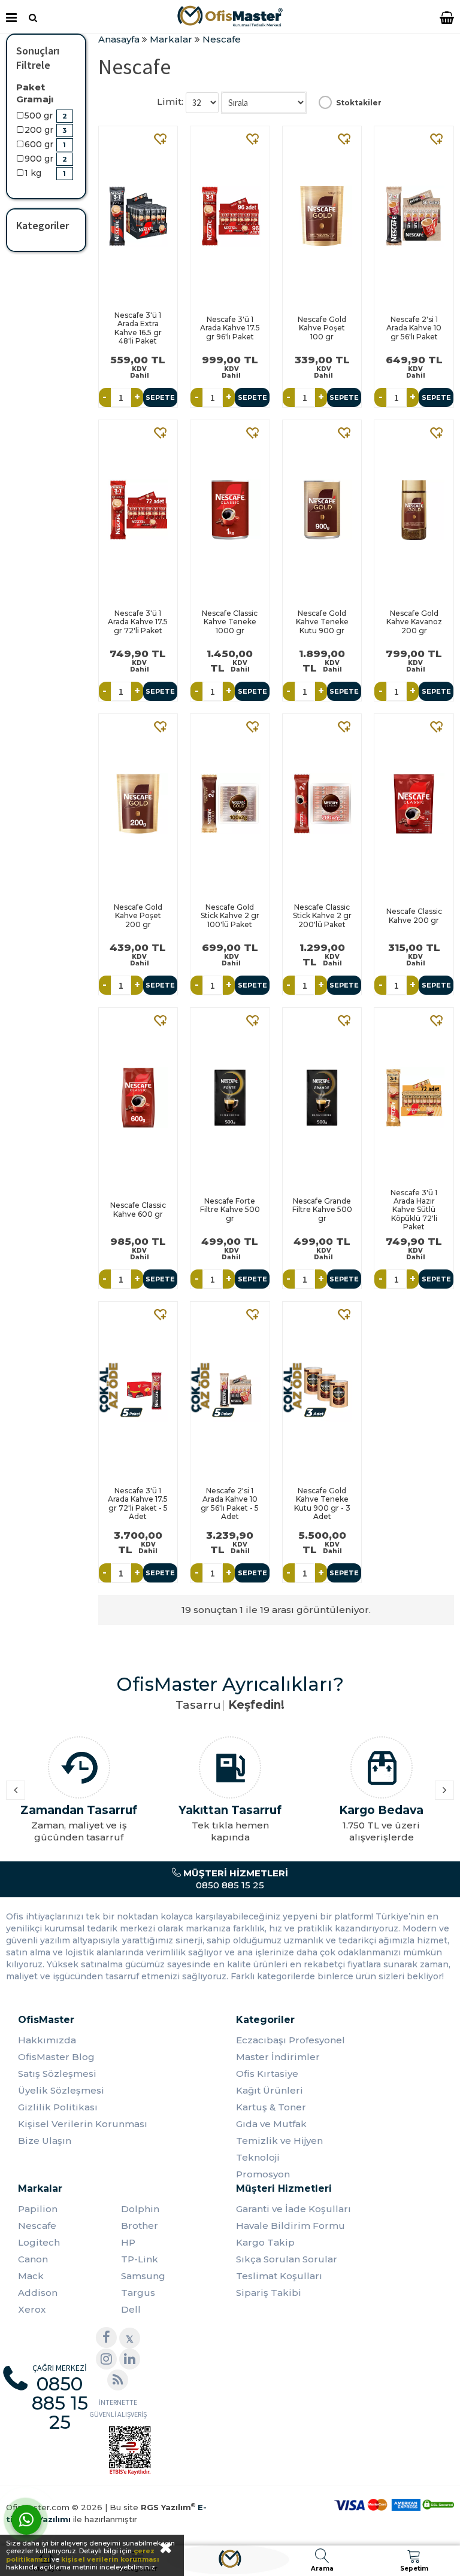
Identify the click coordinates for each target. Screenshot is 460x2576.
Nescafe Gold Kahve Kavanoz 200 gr (414, 622)
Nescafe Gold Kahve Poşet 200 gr (138, 916)
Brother (140, 2226)
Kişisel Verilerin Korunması (83, 2124)
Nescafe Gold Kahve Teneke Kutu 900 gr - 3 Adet (322, 1503)
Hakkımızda (47, 2040)
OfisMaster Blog (56, 2057)
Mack (31, 2276)
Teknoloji (258, 2157)
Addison (38, 2293)
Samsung (143, 2276)
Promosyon (263, 2174)
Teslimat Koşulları (279, 2276)
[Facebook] (106, 2337)
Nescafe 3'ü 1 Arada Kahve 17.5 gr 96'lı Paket (230, 328)
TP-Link (140, 2259)
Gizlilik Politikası (58, 2107)
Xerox (32, 2309)
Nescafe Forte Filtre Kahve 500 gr (230, 1210)
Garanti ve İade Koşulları (293, 2209)
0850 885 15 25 (234, 1879)
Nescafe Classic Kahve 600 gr (138, 1209)
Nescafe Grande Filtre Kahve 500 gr (322, 1210)
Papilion (38, 2209)
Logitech (39, 2242)
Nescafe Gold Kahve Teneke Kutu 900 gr (322, 622)
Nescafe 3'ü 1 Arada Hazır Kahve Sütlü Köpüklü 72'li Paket (414, 1210)
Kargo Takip (265, 2242)
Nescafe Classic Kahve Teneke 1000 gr (230, 622)
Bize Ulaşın (45, 2141)
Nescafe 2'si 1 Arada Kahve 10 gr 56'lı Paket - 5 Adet (230, 1503)
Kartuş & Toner (271, 2107)
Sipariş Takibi (269, 2293)
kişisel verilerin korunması (110, 2559)
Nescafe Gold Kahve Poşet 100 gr (322, 328)
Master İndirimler (278, 2057)
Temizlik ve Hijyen (279, 2141)
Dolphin (140, 2209)
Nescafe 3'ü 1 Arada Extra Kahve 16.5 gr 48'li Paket (138, 328)
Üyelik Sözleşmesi (61, 2090)
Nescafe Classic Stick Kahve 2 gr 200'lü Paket (322, 916)
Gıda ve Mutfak (271, 2124)
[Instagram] (106, 2359)
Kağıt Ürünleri (270, 2090)
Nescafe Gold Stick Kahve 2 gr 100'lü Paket (230, 916)
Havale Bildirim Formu (290, 2226)
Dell (131, 2309)
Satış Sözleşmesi (57, 2074)
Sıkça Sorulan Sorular (287, 2259)
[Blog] (118, 2380)
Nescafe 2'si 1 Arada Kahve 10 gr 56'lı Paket (414, 328)
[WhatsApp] (26, 2520)
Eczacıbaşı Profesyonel (290, 2040)
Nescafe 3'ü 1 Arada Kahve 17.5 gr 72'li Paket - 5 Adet (138, 1503)
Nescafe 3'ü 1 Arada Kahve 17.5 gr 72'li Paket (138, 622)
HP (128, 2242)
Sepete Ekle (160, 400)
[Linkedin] (130, 2359)
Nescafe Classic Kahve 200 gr (414, 915)
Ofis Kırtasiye (267, 2074)
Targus (138, 2293)
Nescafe (37, 2226)
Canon (33, 2259)
